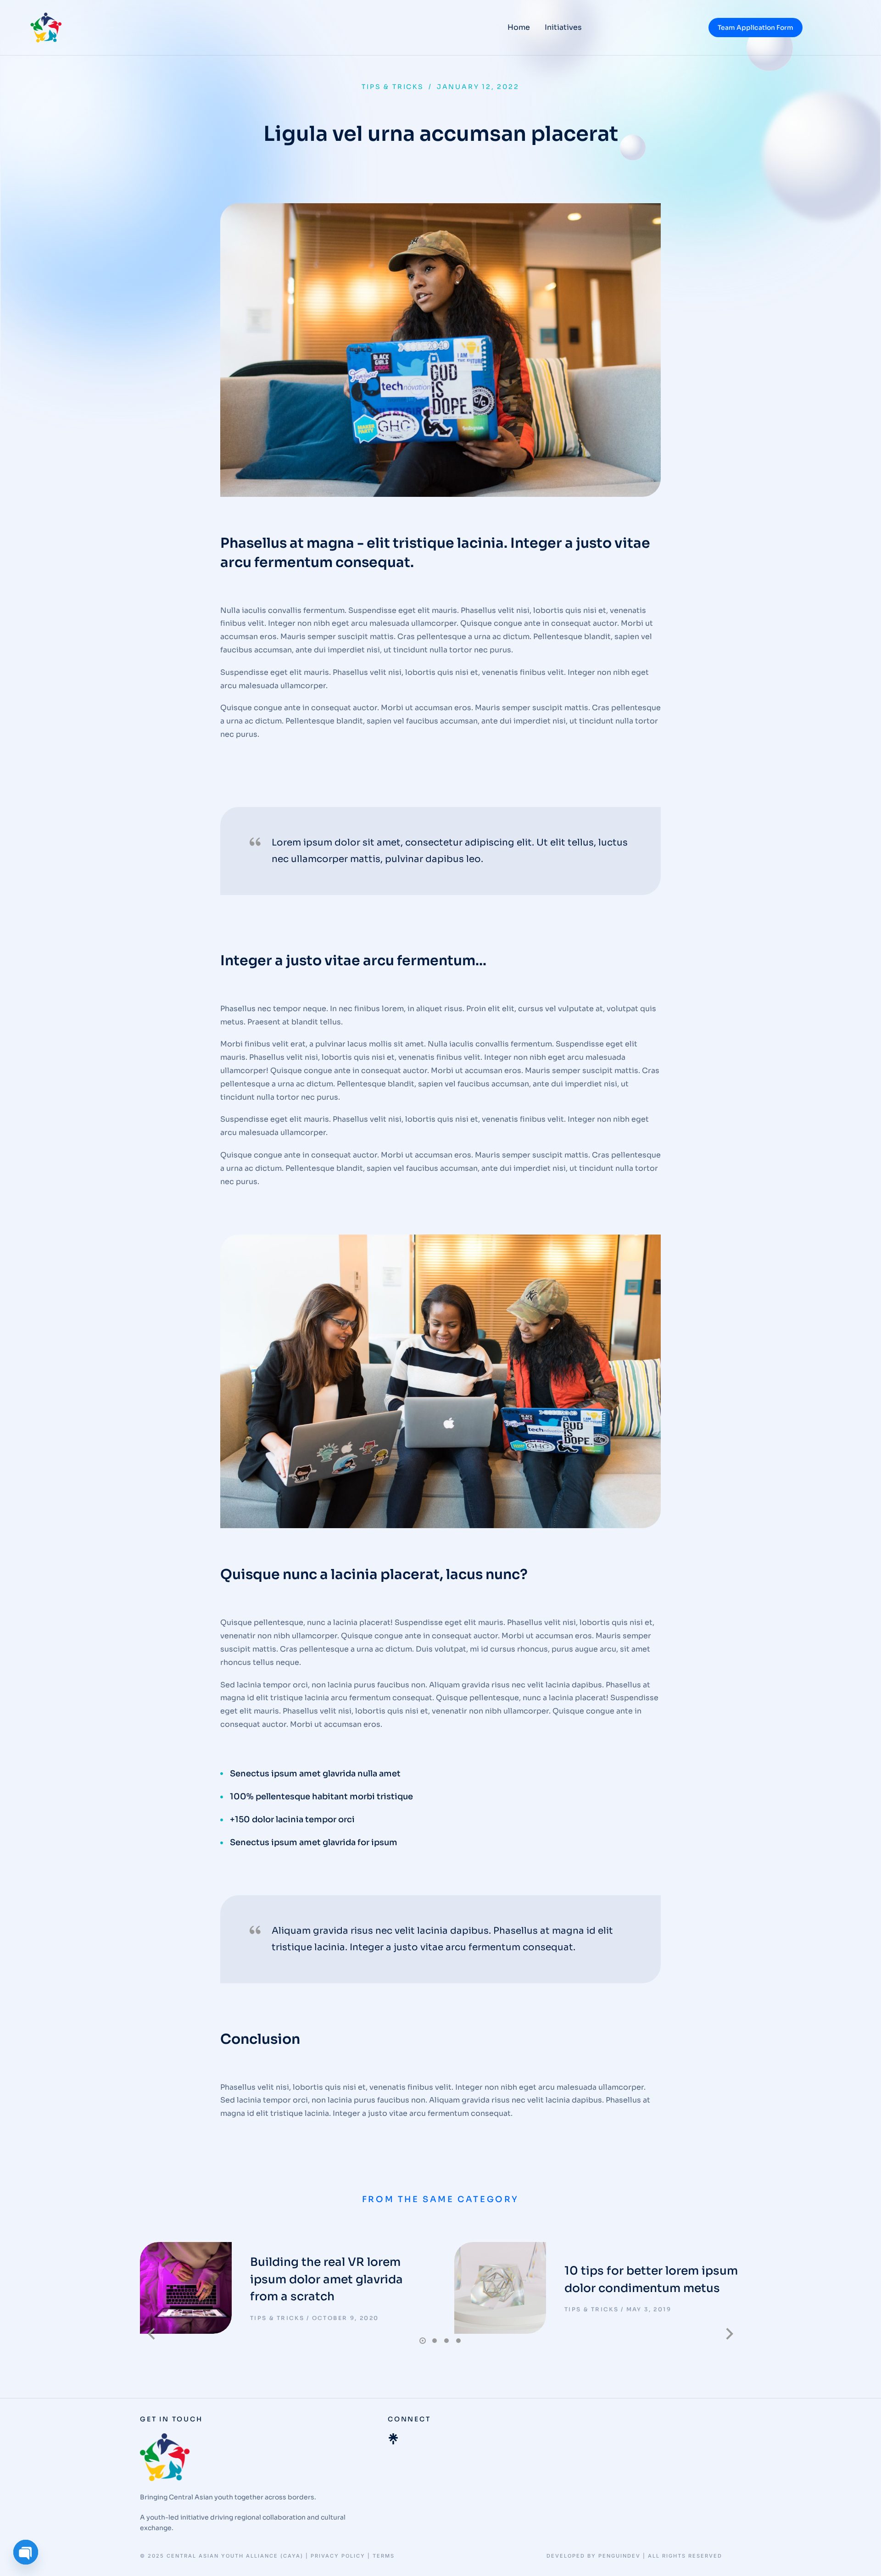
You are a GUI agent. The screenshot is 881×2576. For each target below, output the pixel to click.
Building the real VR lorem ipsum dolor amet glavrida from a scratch (326, 2279)
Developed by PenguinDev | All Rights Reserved (634, 2556)
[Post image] (186, 2288)
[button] (423, 2341)
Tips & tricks (393, 87)
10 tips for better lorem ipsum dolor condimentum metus (651, 2279)
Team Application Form (756, 28)
